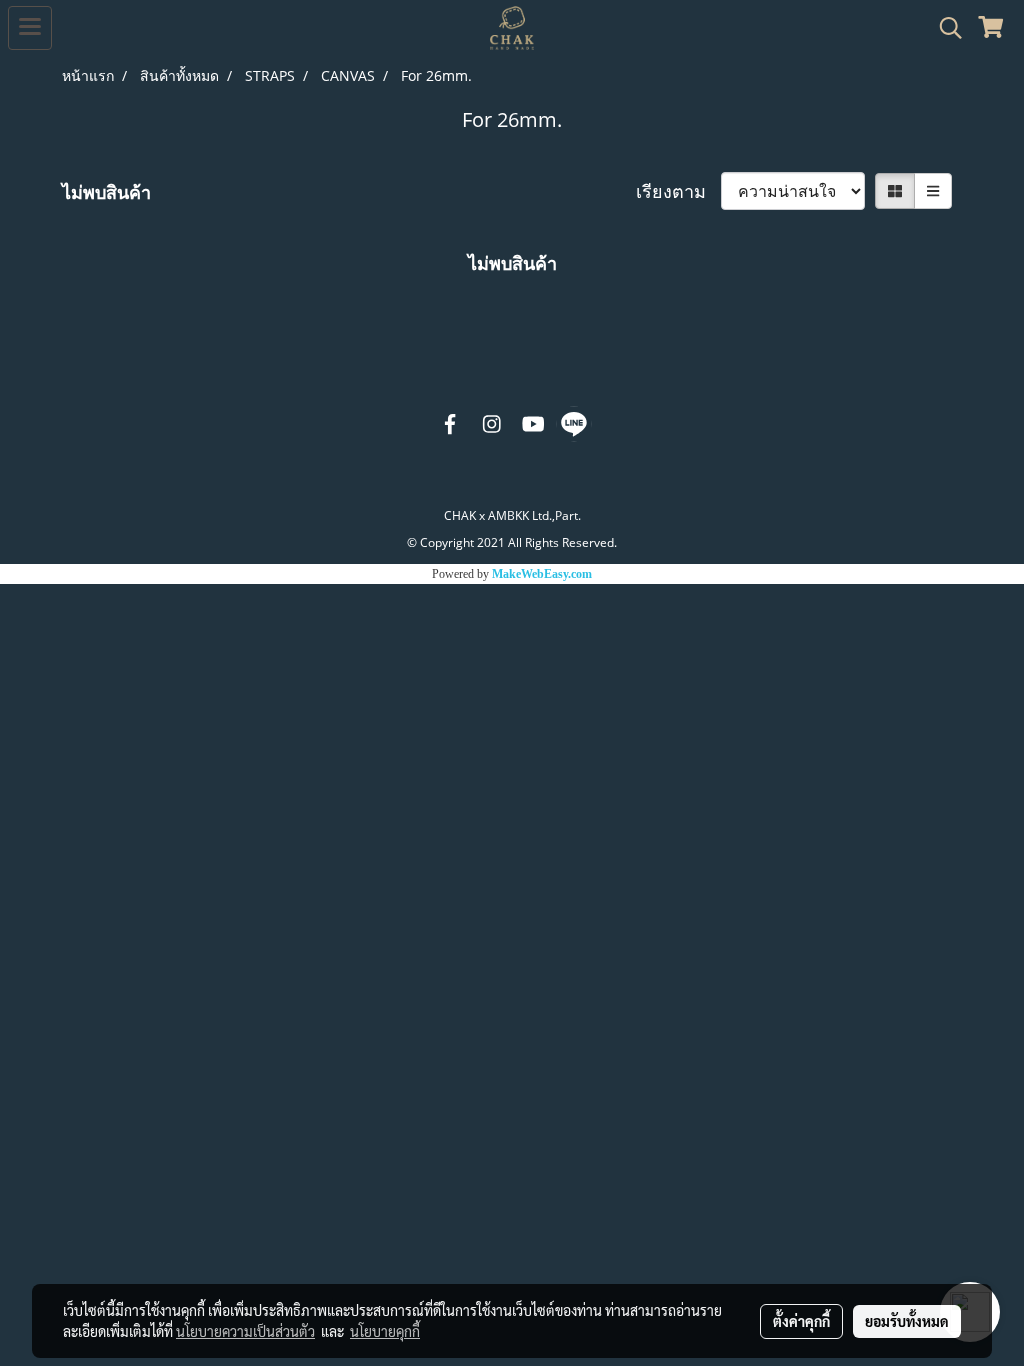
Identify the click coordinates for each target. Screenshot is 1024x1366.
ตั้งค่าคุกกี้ (801, 1321)
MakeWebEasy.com (542, 574)
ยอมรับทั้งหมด (907, 1321)
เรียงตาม (678, 191)
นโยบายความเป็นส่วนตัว (245, 1331)
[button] (944, 28)
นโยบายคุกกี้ (385, 1331)
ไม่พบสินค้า (106, 192)
